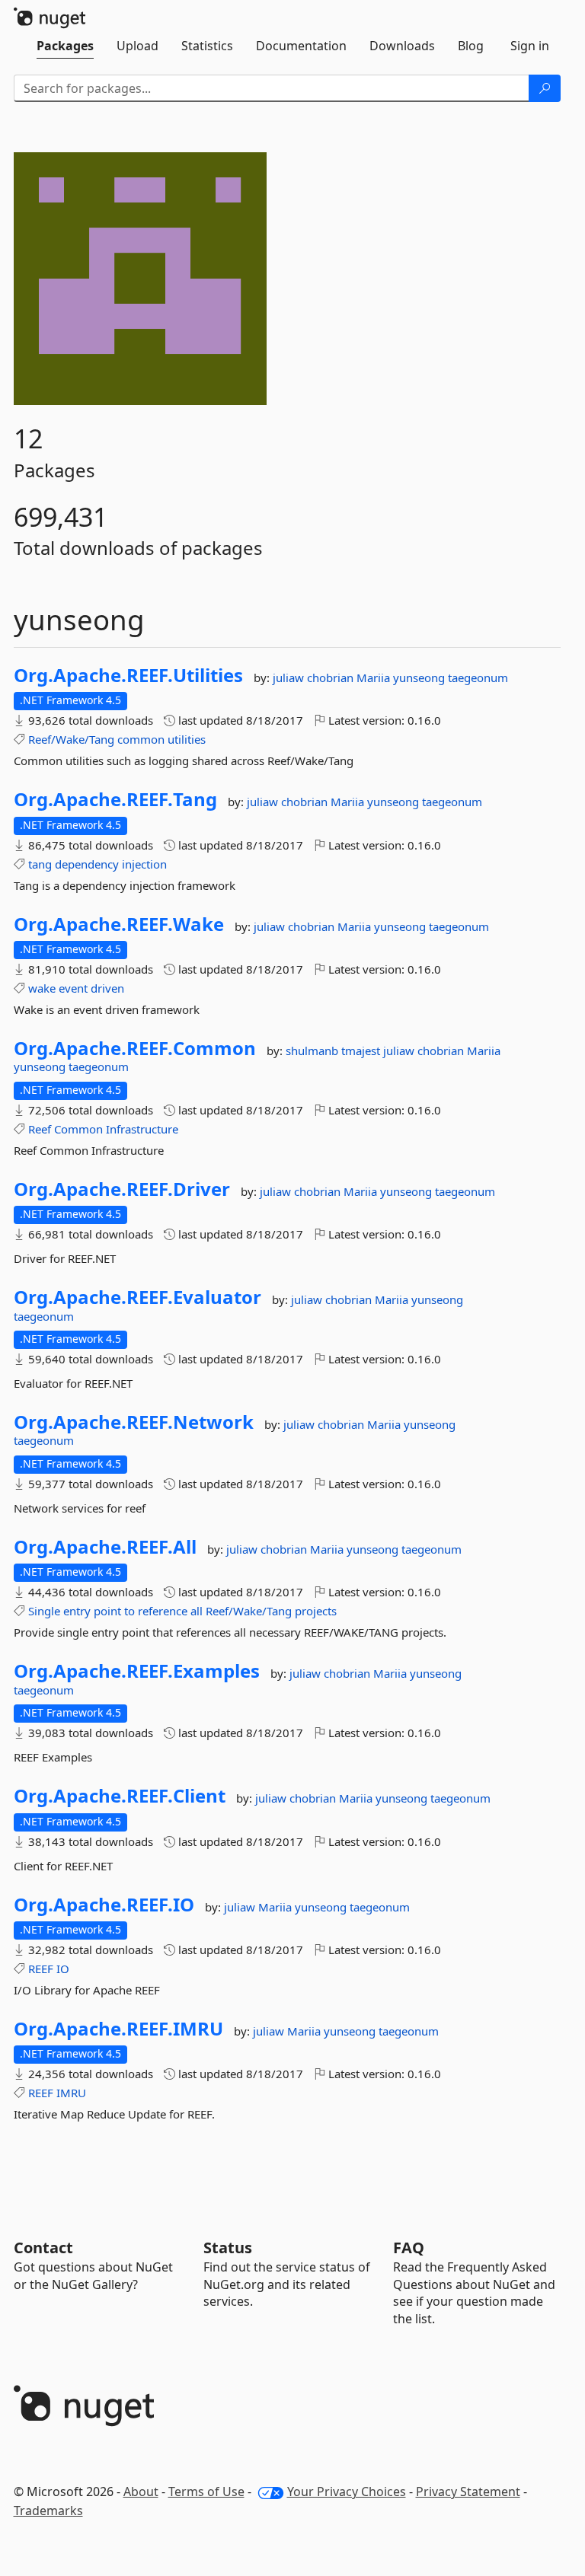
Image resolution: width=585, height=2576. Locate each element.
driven (107, 988)
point (107, 1611)
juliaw (290, 677)
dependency (87, 864)
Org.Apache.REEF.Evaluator (137, 1297)
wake (42, 988)
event (73, 988)
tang (40, 864)
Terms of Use (206, 2492)
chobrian (332, 677)
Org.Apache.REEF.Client (120, 1796)
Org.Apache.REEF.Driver (122, 1189)
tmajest (362, 1050)
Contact (43, 2248)
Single (44, 1611)
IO (63, 1969)
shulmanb (313, 1050)
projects (316, 1611)
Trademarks (48, 2511)
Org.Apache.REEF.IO (104, 1905)
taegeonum (478, 677)
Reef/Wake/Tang (71, 739)
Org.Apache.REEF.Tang (115, 799)
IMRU (71, 2093)
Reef (40, 1129)
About (141, 2492)
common (141, 739)
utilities (187, 739)
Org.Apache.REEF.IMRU (118, 2029)
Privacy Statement (468, 2492)
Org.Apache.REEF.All (105, 1547)
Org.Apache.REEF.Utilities (128, 675)
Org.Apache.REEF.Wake (119, 924)
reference (163, 1611)
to (129, 1611)
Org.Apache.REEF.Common (135, 1048)
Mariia (375, 677)
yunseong (420, 677)
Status (228, 2248)
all (197, 1611)
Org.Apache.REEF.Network (134, 1422)
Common (78, 1129)
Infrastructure (142, 1129)
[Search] (545, 88)
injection (144, 864)
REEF (41, 1969)
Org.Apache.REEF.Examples (137, 1671)
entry (77, 1611)
